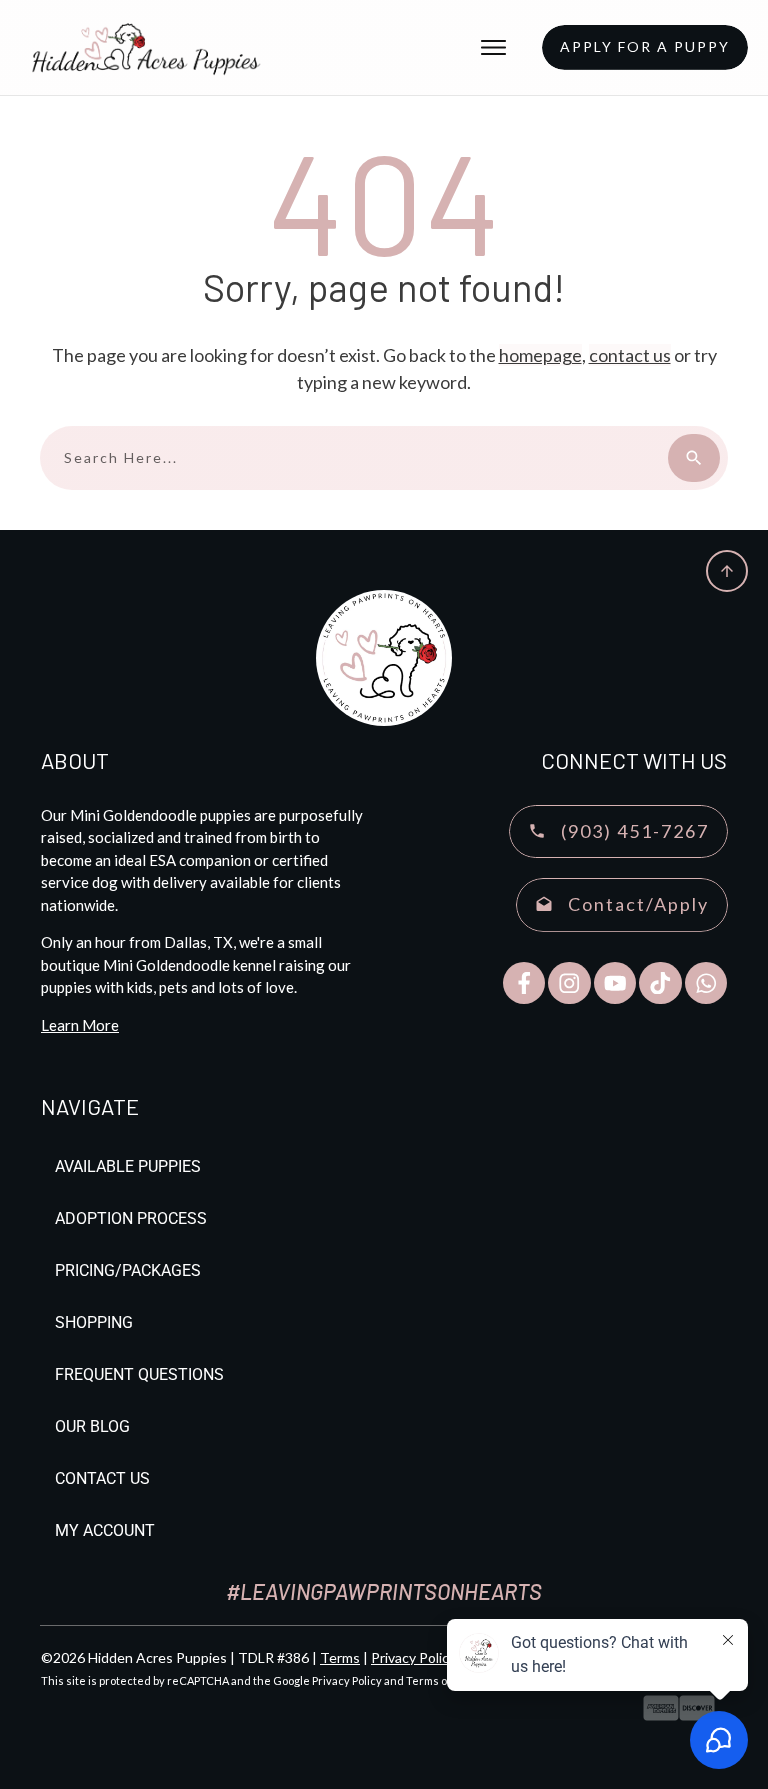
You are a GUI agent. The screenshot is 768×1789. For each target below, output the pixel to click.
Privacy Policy (413, 1657)
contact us (630, 355)
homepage (540, 355)
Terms (340, 1657)
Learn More (80, 1025)
